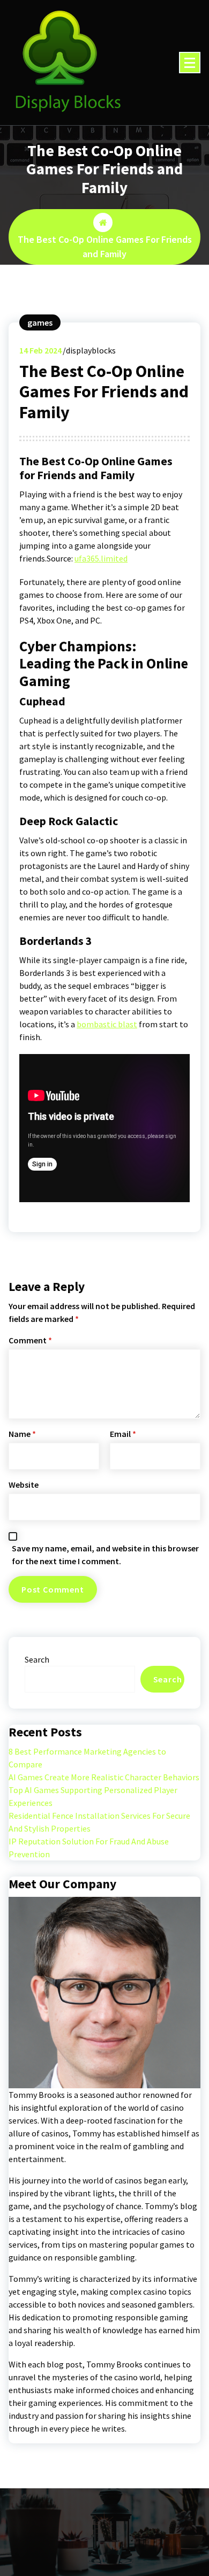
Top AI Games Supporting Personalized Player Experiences (93, 1796)
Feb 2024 (40, 350)
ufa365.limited (101, 558)
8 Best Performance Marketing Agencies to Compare (87, 1758)
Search (37, 1659)
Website (24, 1485)
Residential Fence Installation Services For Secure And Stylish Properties (99, 1822)
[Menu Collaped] (190, 63)
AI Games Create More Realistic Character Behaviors (104, 1777)
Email (123, 1434)
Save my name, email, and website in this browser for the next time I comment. (105, 1555)
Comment (30, 1340)
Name (22, 1434)
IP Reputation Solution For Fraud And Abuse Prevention (89, 1848)
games (40, 322)
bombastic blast (107, 1024)
